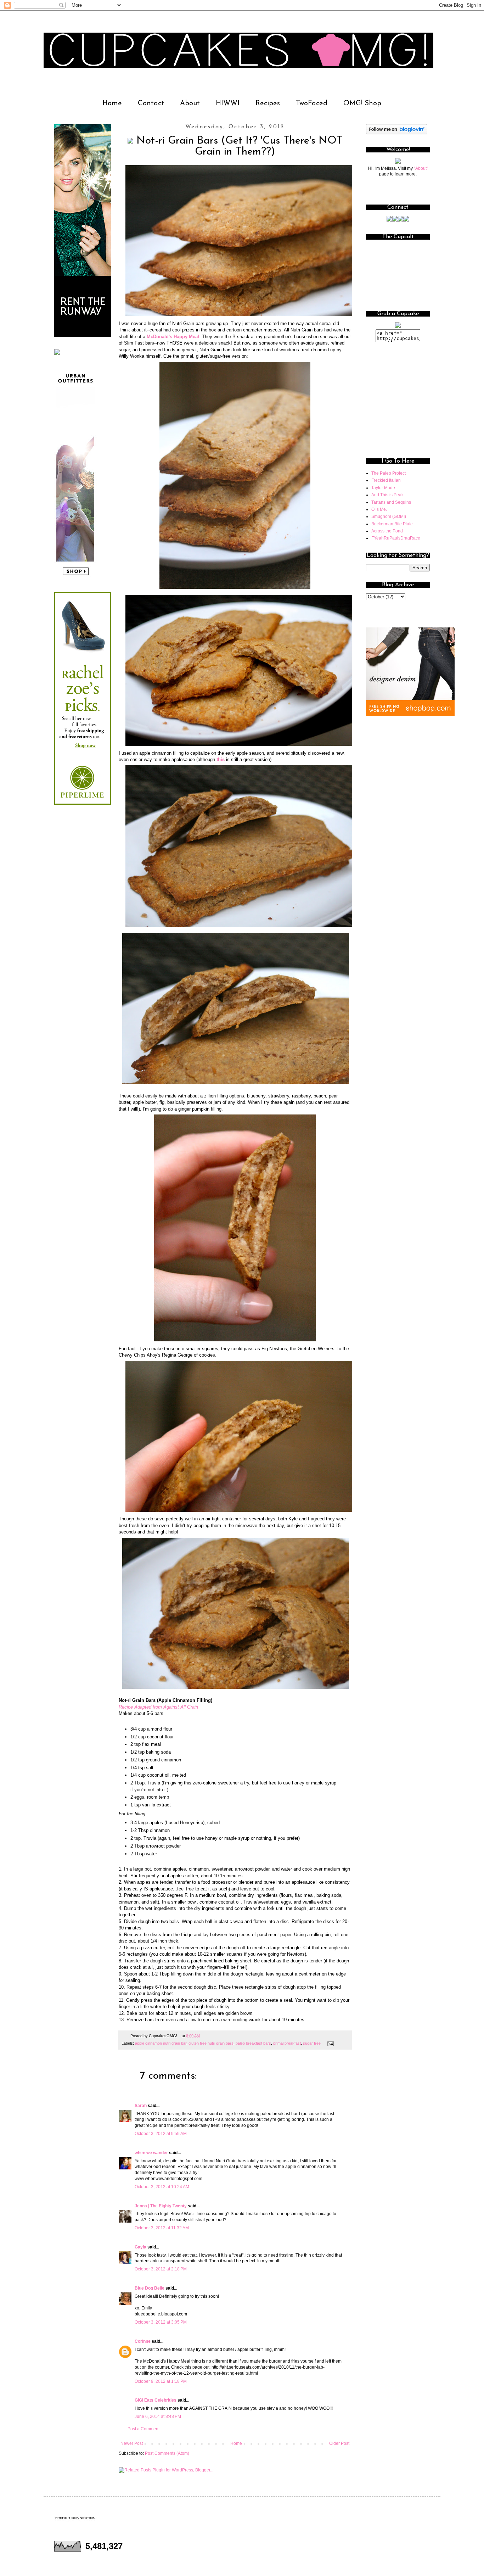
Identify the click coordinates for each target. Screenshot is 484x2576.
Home (112, 104)
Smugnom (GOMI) (389, 516)
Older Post (339, 2443)
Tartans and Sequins (391, 502)
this (221, 759)
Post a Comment (143, 2429)
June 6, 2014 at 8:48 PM (158, 2416)
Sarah (141, 2106)
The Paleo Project (389, 473)
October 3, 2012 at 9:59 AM (161, 2134)
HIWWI (228, 104)
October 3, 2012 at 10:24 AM (162, 2187)
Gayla (140, 2247)
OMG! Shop (362, 104)
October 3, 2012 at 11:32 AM (162, 2228)
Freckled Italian (386, 480)
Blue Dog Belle (150, 2288)
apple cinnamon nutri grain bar (161, 2043)
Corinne (143, 2341)
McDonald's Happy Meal (173, 337)
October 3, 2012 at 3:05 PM (161, 2322)
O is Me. (379, 509)
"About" (421, 168)
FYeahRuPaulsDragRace (396, 538)
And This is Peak (387, 495)
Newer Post (132, 2443)
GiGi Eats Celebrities (156, 2400)
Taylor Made (383, 488)
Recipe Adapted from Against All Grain (158, 1707)
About (190, 104)
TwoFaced (312, 104)
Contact (151, 104)
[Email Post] (330, 2043)
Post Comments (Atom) (167, 2453)
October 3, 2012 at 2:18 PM (161, 2269)
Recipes (268, 104)
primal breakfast (287, 2043)
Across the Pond (387, 531)
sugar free (312, 2043)
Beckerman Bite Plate (392, 524)
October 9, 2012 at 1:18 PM (161, 2381)
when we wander (151, 2153)
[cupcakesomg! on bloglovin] (397, 133)
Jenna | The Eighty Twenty (161, 2206)
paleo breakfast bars (253, 2043)
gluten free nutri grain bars (211, 2043)
